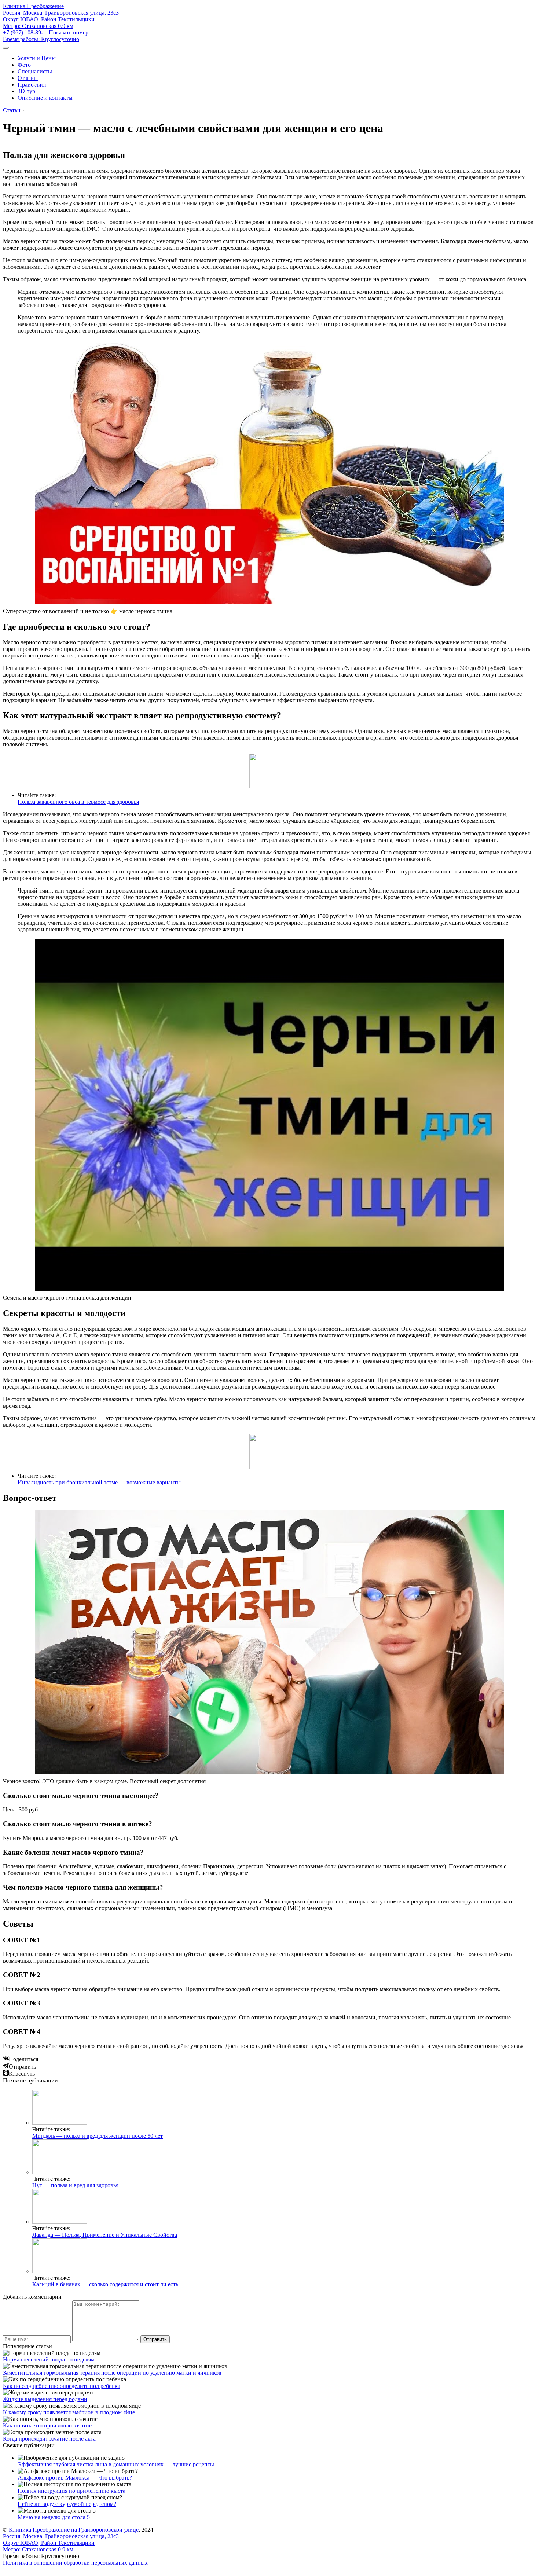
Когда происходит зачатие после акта (49, 2439)
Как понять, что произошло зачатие (47, 2425)
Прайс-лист (32, 85)
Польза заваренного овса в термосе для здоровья (78, 802)
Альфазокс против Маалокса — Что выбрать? (75, 2478)
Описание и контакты (45, 98)
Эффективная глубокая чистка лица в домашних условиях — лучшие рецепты (116, 2464)
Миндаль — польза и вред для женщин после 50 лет (98, 2136)
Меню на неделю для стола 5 (54, 2517)
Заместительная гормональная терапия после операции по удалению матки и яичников (112, 2373)
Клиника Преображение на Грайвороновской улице (74, 2530)
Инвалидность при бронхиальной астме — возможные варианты (99, 1482)
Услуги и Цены (37, 58)
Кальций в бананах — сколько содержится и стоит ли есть (105, 2284)
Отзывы (28, 78)
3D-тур (26, 91)
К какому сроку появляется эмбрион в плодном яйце (69, 2412)
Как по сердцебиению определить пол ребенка (62, 2386)
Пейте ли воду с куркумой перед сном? (67, 2504)
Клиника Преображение (33, 6)
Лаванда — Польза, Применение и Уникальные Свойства (105, 2235)
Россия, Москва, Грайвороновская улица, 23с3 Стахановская (61, 19)
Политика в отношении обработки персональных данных (75, 2563)
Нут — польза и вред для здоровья (75, 2185)
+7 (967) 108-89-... (46, 32)
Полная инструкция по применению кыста (71, 2491)
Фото (24, 65)
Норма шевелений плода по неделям (49, 2359)
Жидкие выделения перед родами (45, 2399)
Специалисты (35, 71)
